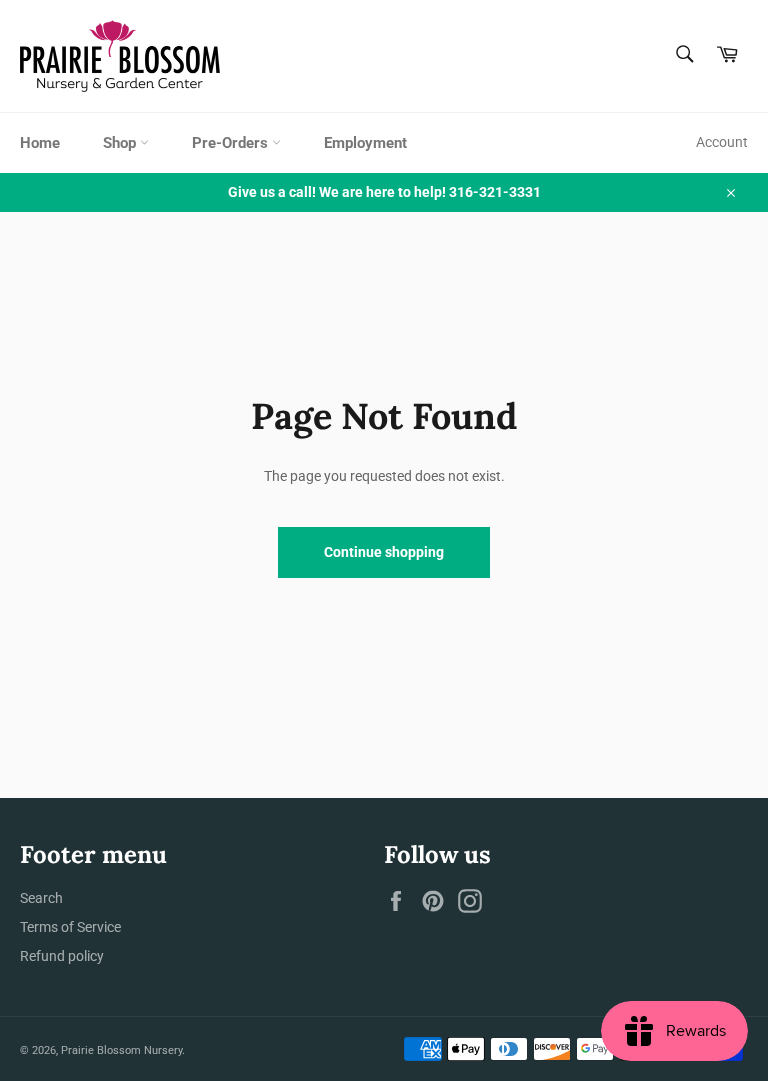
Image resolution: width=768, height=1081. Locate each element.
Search (41, 898)
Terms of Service (70, 927)
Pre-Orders (232, 143)
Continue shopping (384, 552)
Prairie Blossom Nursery (121, 1050)
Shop (121, 143)
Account (722, 142)
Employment (365, 143)
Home (40, 143)
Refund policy (62, 956)
